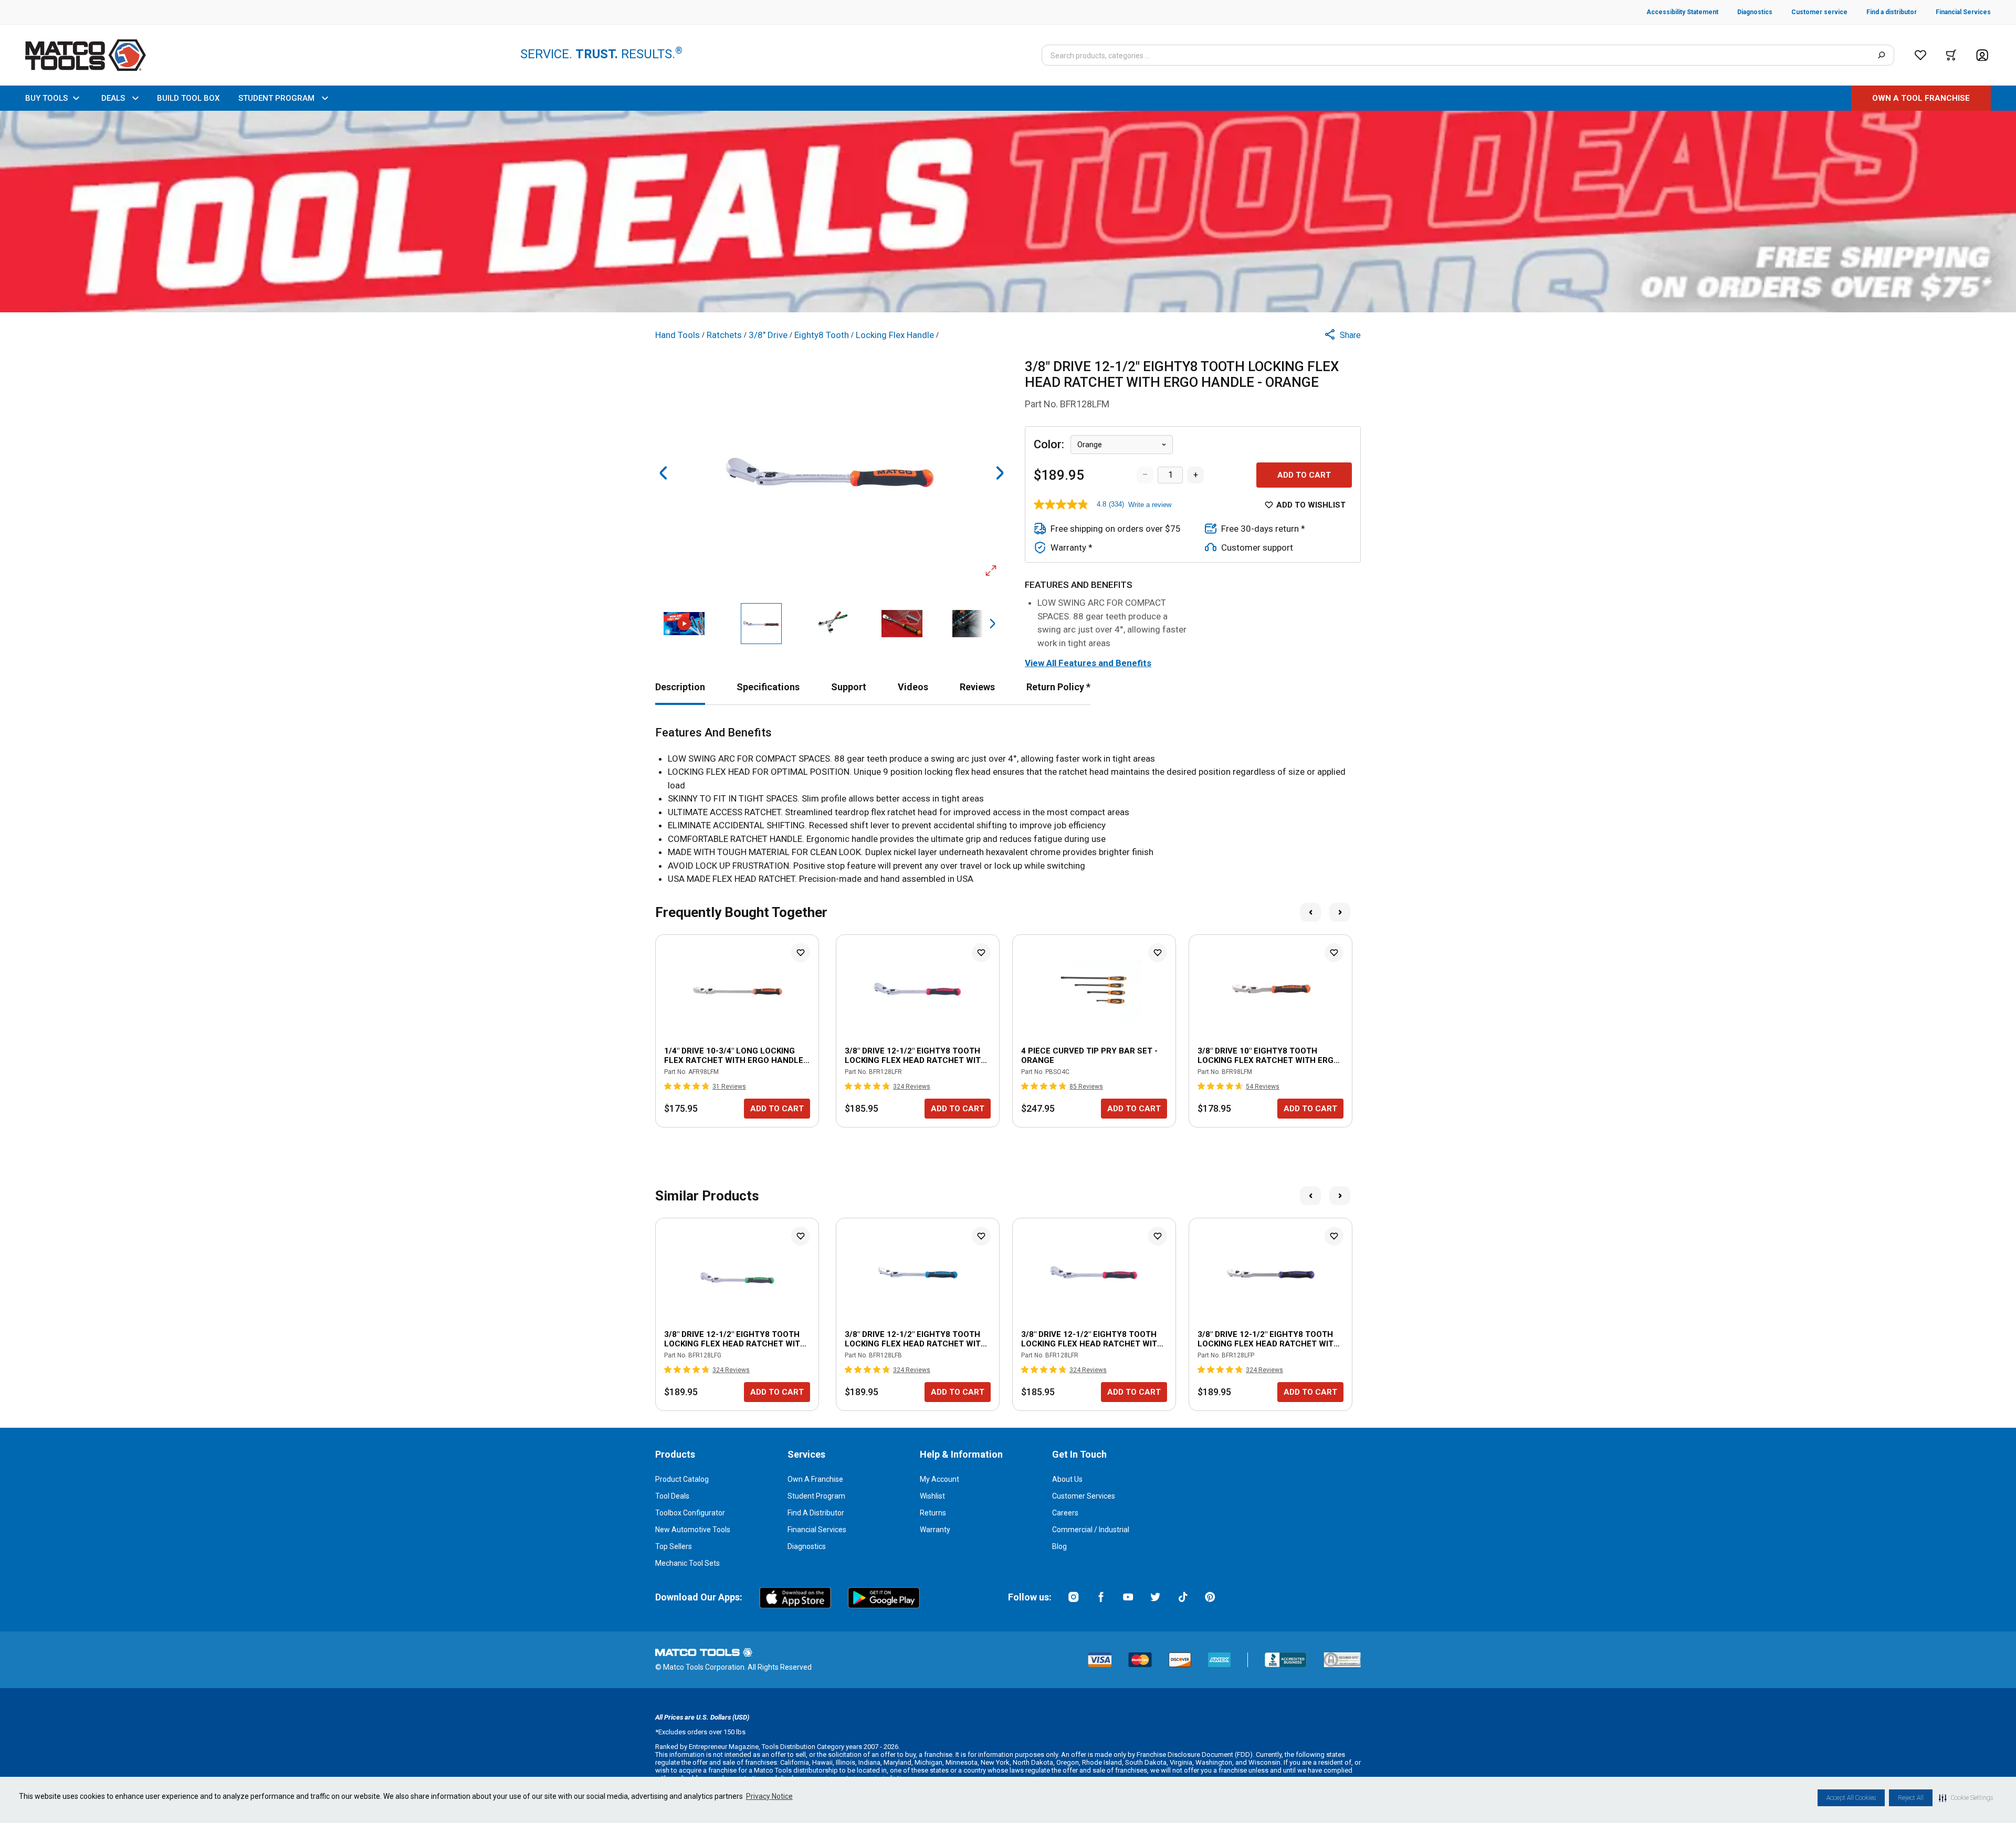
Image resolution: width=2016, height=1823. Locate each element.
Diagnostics (807, 1546)
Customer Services (1084, 1496)
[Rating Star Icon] (668, 1086)
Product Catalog (682, 1479)
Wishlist (932, 1496)
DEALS (113, 98)
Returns (933, 1513)
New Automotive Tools (693, 1530)
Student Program (816, 1496)
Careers (1065, 1513)
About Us (1067, 1479)
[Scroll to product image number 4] (902, 624)
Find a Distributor (816, 1513)
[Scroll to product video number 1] (684, 624)
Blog (1059, 1546)
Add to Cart (1304, 475)
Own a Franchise (815, 1479)
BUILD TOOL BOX (188, 98)
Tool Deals (672, 1496)
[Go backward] (664, 473)
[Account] (1982, 55)
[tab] (680, 687)
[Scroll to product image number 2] (761, 624)
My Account (939, 1479)
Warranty (935, 1530)
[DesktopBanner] (1008, 212)
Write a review (1150, 505)
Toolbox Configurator (690, 1513)
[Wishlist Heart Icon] (801, 953)
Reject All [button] (1911, 1798)
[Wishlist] (1920, 55)
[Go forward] (1000, 473)
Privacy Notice (769, 1796)
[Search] (1881, 55)
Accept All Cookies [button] (1851, 1798)
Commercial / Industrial (1091, 1530)
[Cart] (1951, 55)
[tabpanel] (1008, 806)
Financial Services (817, 1530)
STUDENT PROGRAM (276, 98)
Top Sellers (674, 1546)
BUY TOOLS (46, 98)
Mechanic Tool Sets (687, 1563)
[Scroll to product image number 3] (832, 624)
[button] (1966, 1798)
